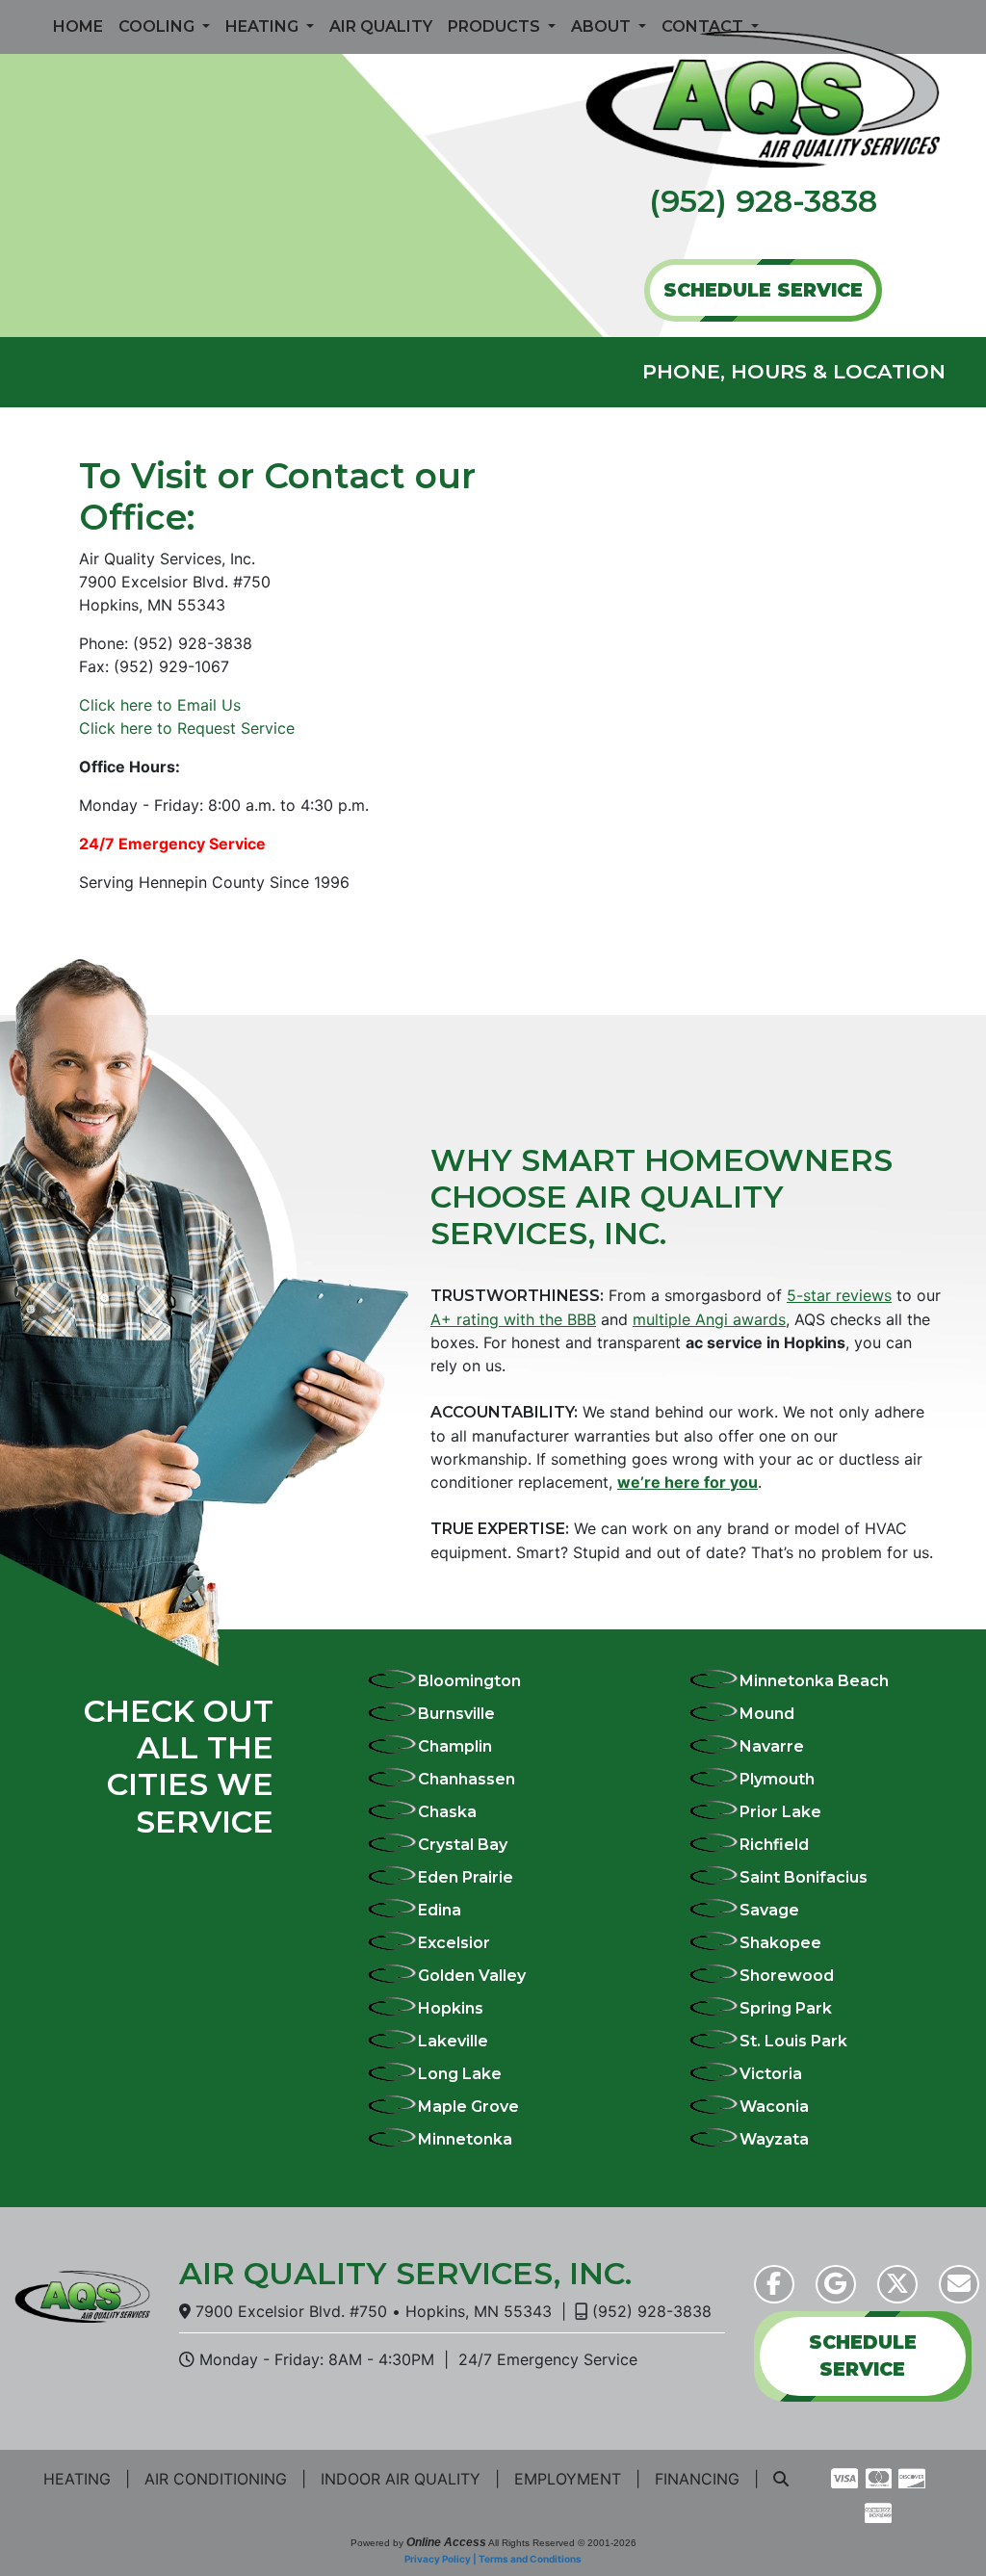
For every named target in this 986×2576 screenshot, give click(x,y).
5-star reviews (839, 1295)
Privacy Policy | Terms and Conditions (493, 2559)
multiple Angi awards (709, 1319)
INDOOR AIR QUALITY (401, 2479)
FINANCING (697, 2479)
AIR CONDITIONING (216, 2479)
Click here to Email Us (160, 705)
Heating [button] (264, 26)
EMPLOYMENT (568, 2479)
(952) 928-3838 (763, 201)
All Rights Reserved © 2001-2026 (562, 2543)
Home (78, 26)
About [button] (603, 26)
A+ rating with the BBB (513, 1319)
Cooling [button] (158, 26)
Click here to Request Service (187, 728)
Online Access (446, 2542)
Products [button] (496, 26)
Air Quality (381, 26)
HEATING (77, 2479)
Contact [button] (704, 26)
